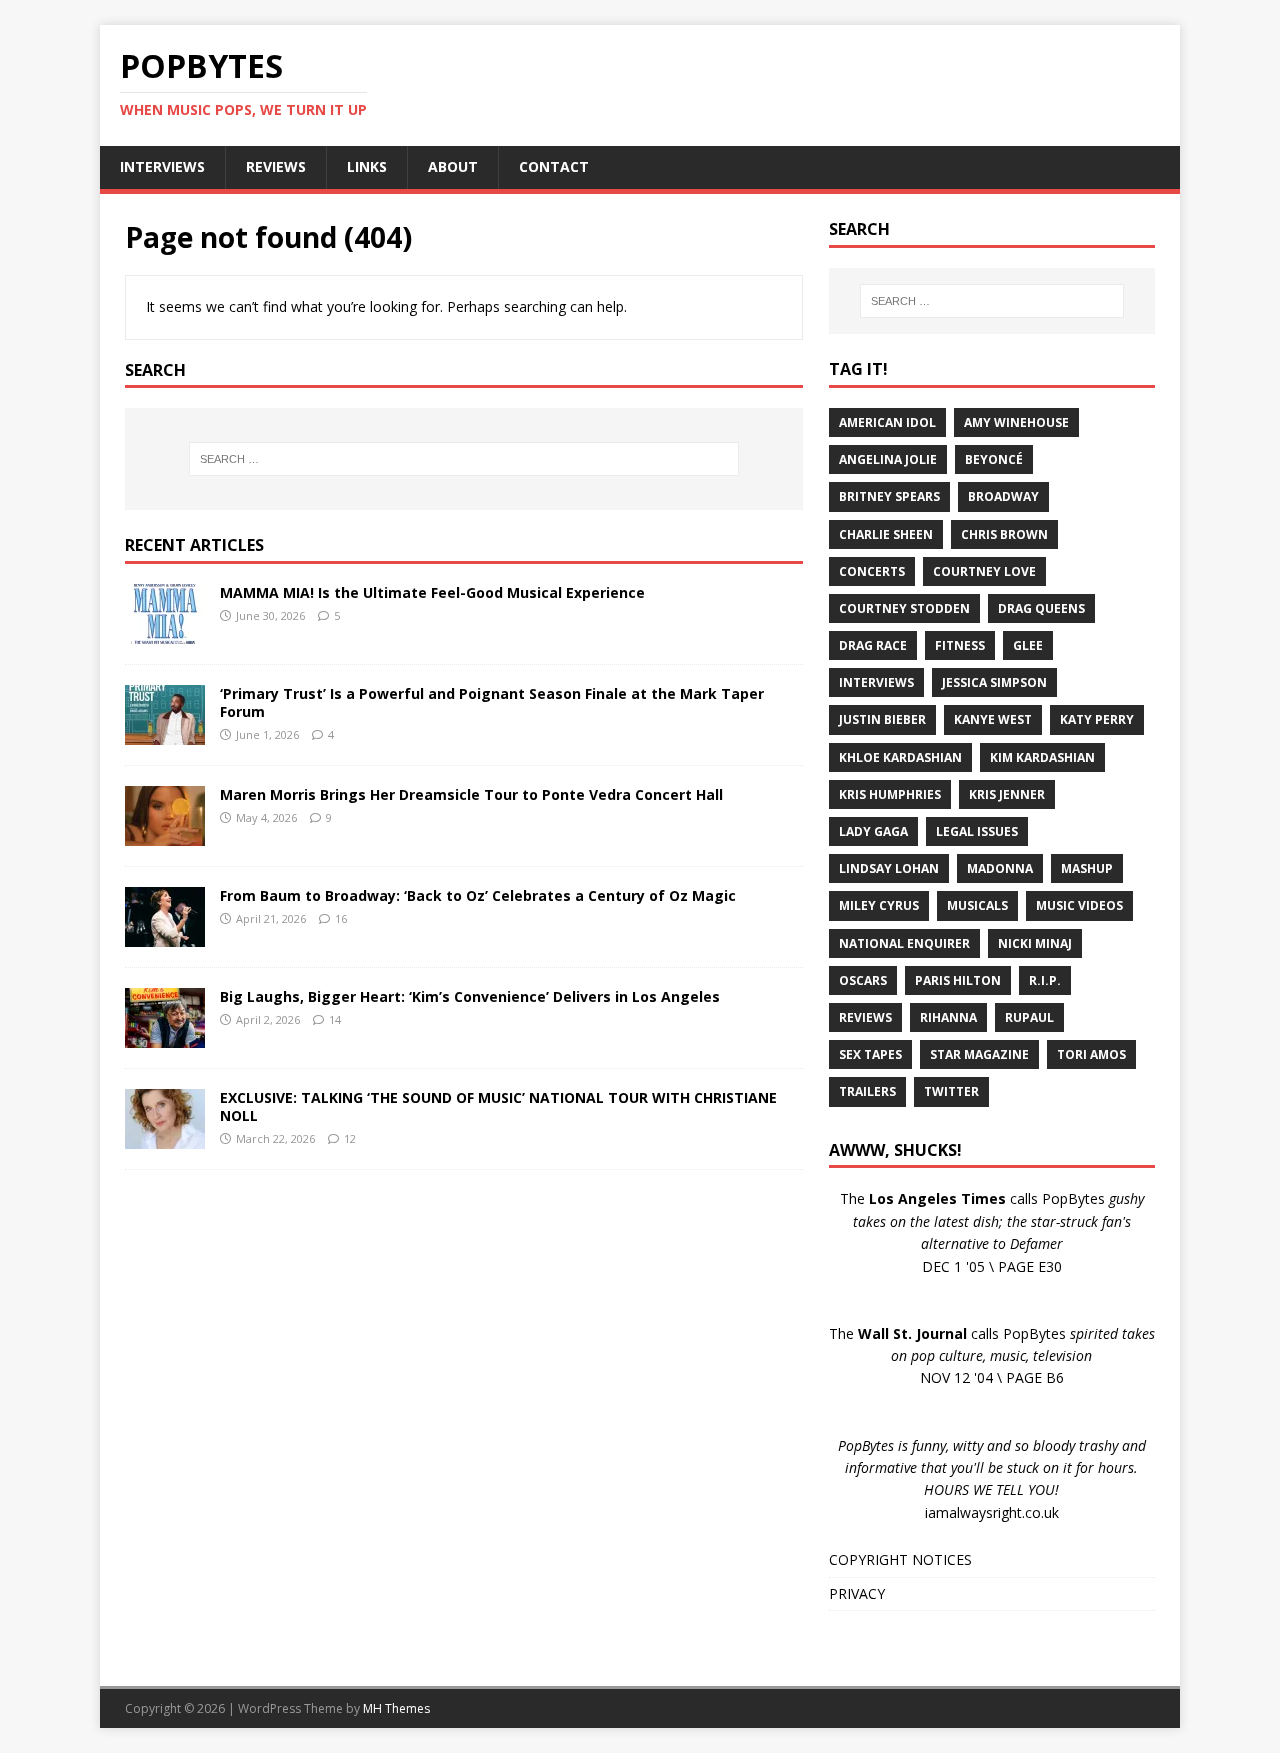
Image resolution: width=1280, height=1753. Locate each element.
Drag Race (873, 645)
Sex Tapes (870, 1054)
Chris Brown (1004, 534)
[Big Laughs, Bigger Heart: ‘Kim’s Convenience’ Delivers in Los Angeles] (165, 1036)
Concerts (872, 571)
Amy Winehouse (1016, 422)
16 (341, 918)
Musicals (977, 905)
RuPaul (1029, 1017)
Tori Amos (1091, 1054)
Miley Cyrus (879, 905)
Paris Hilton (958, 980)
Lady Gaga (873, 831)
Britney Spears (889, 496)
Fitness (960, 645)
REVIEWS (276, 166)
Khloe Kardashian (900, 757)
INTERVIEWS (162, 166)
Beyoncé (994, 459)
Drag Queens (1041, 608)
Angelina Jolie (888, 459)
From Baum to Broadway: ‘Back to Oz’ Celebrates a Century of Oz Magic (478, 895)
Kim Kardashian (1042, 757)
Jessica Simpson (994, 682)
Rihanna (948, 1017)
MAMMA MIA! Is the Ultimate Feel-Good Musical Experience (432, 592)
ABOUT (453, 166)
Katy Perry (1097, 719)
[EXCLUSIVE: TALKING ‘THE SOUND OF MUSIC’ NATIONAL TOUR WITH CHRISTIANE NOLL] (165, 1137)
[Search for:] (464, 459)
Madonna (1000, 868)
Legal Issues (977, 831)
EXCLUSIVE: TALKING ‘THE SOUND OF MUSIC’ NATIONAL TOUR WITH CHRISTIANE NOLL (498, 1106)
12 (350, 1138)
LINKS (367, 166)
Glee (1028, 645)
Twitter (951, 1091)
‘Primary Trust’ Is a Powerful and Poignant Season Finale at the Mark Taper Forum (492, 702)
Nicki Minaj (1035, 943)
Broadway (1003, 496)
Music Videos (1079, 905)
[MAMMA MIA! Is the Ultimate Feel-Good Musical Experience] (165, 632)
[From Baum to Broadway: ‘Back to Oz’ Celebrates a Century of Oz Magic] (165, 935)
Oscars (863, 980)
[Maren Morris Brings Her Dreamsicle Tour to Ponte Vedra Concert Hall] (165, 834)
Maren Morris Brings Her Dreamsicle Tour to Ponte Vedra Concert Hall (471, 794)
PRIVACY (857, 1593)
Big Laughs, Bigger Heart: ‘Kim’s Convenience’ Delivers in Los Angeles (470, 996)
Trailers (867, 1091)
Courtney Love (984, 571)
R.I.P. (1045, 980)
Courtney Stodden (904, 608)
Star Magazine (979, 1054)
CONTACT (554, 166)
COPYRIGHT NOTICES (900, 1559)
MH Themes (396, 1708)
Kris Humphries (890, 794)
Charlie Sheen (886, 534)
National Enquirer (904, 943)
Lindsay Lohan (889, 868)
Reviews (865, 1017)
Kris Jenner (1007, 794)
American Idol (887, 422)
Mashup (1087, 868)
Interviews (876, 682)
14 (335, 1019)
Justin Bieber (882, 719)
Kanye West (993, 719)
